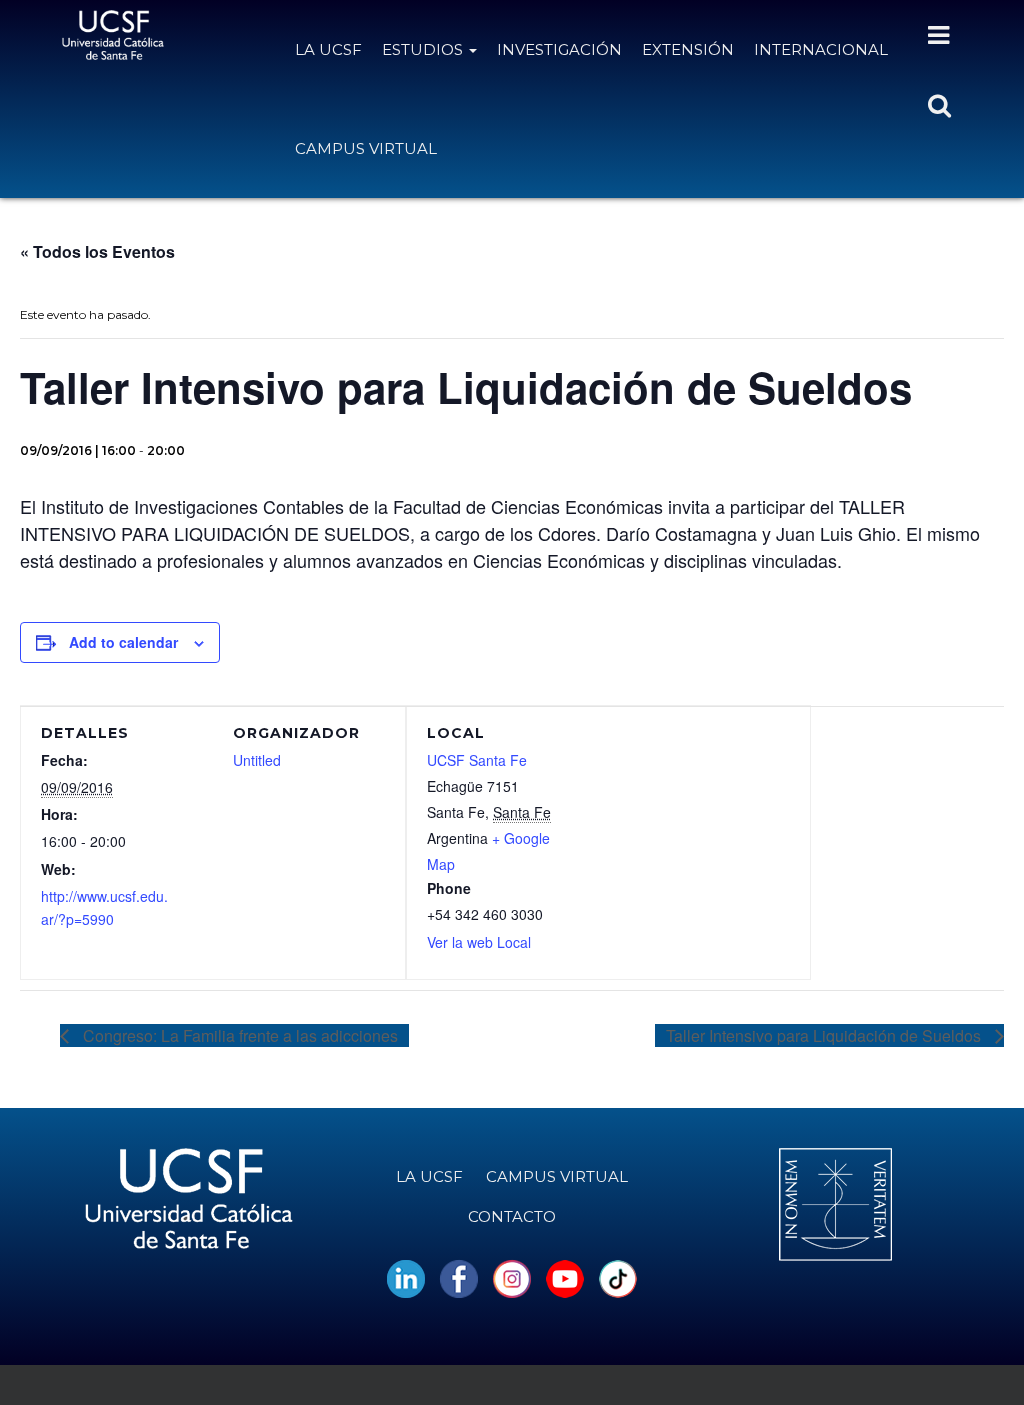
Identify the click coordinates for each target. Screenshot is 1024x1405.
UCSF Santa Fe (477, 760)
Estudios (424, 49)
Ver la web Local (479, 942)
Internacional (821, 49)
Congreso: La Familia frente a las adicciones (238, 1035)
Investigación (559, 49)
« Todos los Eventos (97, 251)
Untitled (257, 760)
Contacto (512, 1216)
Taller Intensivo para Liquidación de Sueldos (825, 1035)
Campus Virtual (366, 148)
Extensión (688, 49)
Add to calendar (123, 642)
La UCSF (328, 49)
